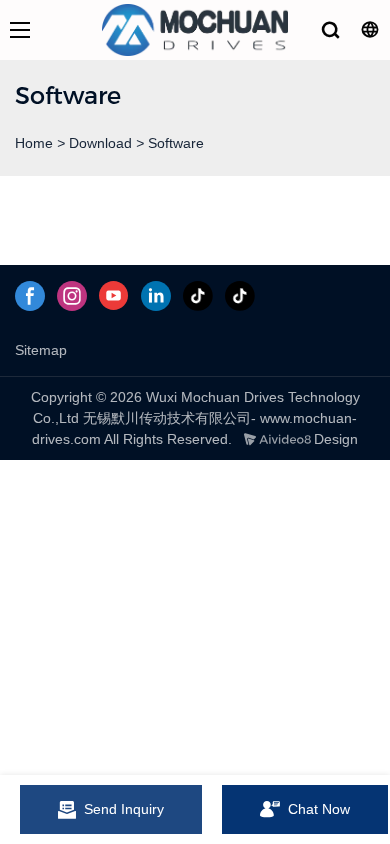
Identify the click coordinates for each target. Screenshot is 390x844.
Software (176, 143)
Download (100, 143)
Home (34, 143)
